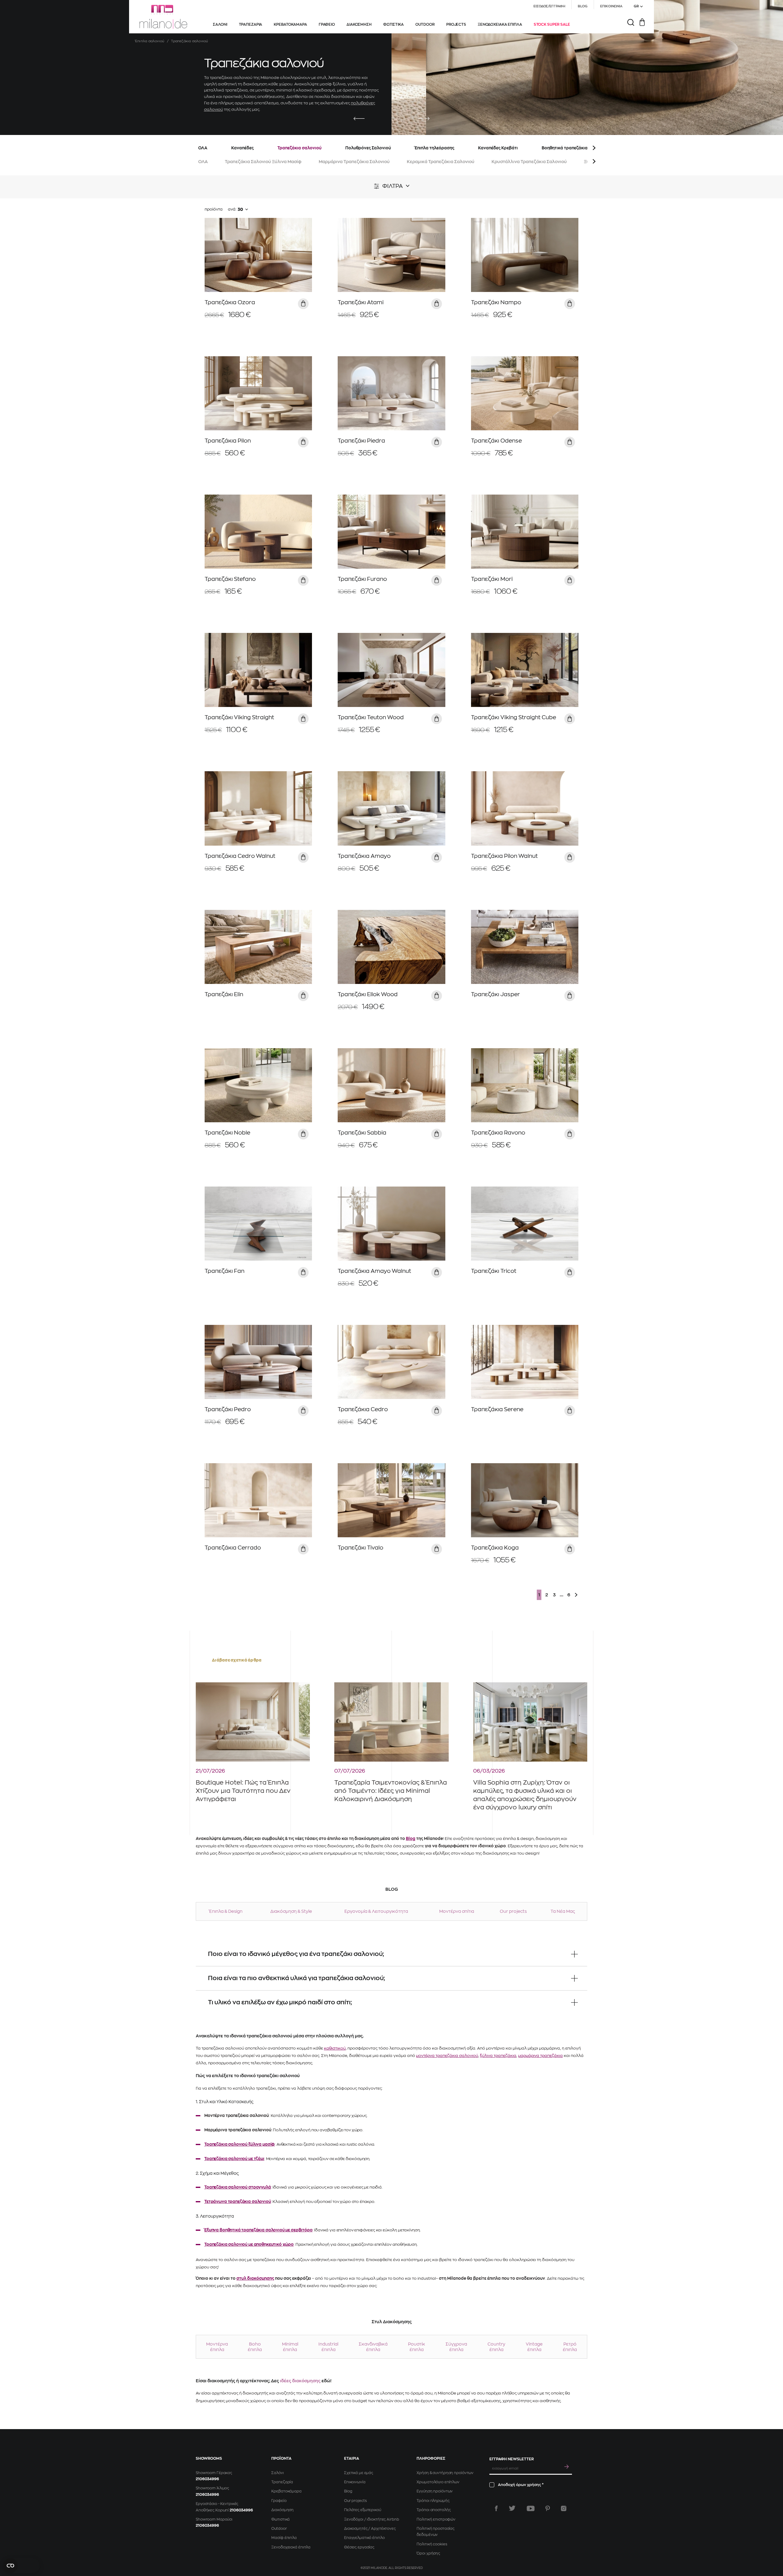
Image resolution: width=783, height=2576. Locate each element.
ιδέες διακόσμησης (300, 2381)
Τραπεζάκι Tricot (494, 1271)
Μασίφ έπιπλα (284, 2538)
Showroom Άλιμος (212, 2488)
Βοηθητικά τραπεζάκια (565, 148)
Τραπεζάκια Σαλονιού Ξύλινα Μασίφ (263, 162)
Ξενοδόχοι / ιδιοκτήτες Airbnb (372, 2519)
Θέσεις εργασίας (359, 2547)
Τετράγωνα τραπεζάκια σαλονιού (238, 2202)
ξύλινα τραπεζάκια (498, 2056)
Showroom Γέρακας (214, 2473)
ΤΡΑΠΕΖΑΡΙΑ (251, 24)
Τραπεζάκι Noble (227, 1133)
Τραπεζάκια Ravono (498, 1133)
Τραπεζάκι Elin (224, 994)
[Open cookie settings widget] (21, 2566)
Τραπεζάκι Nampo (496, 302)
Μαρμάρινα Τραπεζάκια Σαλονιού (354, 162)
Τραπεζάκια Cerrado (233, 1548)
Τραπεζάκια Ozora (230, 302)
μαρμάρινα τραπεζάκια (540, 2056)
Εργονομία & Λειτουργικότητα (376, 1911)
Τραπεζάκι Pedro (228, 1409)
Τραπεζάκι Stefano (230, 579)
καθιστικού (335, 2048)
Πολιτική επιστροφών (436, 2519)
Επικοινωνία (355, 2482)
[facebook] (496, 2508)
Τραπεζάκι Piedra (361, 441)
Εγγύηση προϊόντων (435, 2491)
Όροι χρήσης (428, 2553)
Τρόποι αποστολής (434, 2510)
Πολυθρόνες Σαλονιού (368, 148)
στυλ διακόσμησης (255, 2278)
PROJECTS (456, 24)
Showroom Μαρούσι (214, 2519)
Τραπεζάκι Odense (496, 441)
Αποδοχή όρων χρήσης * (521, 2485)
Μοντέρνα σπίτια (457, 1911)
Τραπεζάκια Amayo (364, 856)
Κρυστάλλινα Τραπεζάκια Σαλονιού (529, 162)
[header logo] (163, 17)
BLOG (583, 6)
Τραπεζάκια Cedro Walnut (240, 856)
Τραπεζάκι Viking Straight (239, 717)
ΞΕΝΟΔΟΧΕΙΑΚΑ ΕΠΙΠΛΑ (500, 24)
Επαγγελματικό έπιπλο (364, 2538)
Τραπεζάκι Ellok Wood (368, 994)
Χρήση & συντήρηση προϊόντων (445, 2473)
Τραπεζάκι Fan (225, 1271)
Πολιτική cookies (432, 2544)
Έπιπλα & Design (226, 1911)
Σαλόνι (277, 2473)
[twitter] (512, 2508)
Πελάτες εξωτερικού (363, 2510)
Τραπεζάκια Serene (497, 1409)
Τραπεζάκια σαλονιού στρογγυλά (238, 2187)
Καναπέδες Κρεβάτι (498, 148)
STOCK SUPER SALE (552, 24)
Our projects (513, 1911)
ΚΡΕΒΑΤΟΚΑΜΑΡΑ (290, 24)
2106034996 (207, 2479)
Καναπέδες (242, 148)
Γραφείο (279, 2501)
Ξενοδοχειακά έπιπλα (291, 2547)
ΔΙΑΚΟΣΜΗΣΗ (359, 24)
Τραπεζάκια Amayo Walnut (374, 1271)
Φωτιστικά (280, 2519)
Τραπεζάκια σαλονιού (299, 148)
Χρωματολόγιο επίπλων (438, 2482)
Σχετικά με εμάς (359, 2473)
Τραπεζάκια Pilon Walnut (504, 856)
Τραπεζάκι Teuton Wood (371, 717)
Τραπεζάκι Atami (361, 302)
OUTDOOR (425, 24)
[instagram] (564, 2508)
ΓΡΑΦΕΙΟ (327, 24)
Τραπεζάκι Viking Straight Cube (514, 717)
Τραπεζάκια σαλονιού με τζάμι (234, 2159)
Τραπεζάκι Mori (492, 579)
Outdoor (279, 2529)
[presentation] (359, 119)
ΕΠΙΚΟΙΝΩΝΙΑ (611, 6)
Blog (411, 1839)
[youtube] (531, 2508)
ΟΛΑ (203, 148)
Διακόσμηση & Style (291, 1911)
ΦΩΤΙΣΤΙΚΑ (393, 24)
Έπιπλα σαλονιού (150, 41)
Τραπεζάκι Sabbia (362, 1133)
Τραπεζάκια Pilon (228, 441)
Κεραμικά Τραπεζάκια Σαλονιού (441, 162)
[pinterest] (548, 2508)
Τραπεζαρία (282, 2482)
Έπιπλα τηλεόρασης (434, 148)
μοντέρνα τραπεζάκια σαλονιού (447, 2056)
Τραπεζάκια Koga (495, 1548)
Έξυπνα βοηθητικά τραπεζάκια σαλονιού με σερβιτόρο (258, 2230)
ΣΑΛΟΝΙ (220, 24)
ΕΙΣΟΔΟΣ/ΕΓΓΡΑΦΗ (549, 6)
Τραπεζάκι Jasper (495, 994)
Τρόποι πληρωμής (433, 2501)
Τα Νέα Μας (563, 1911)
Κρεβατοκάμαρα (286, 2491)
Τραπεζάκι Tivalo (360, 1548)
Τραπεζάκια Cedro (363, 1409)
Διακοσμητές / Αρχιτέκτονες (370, 2529)
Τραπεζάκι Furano (362, 579)
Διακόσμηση (282, 2510)
